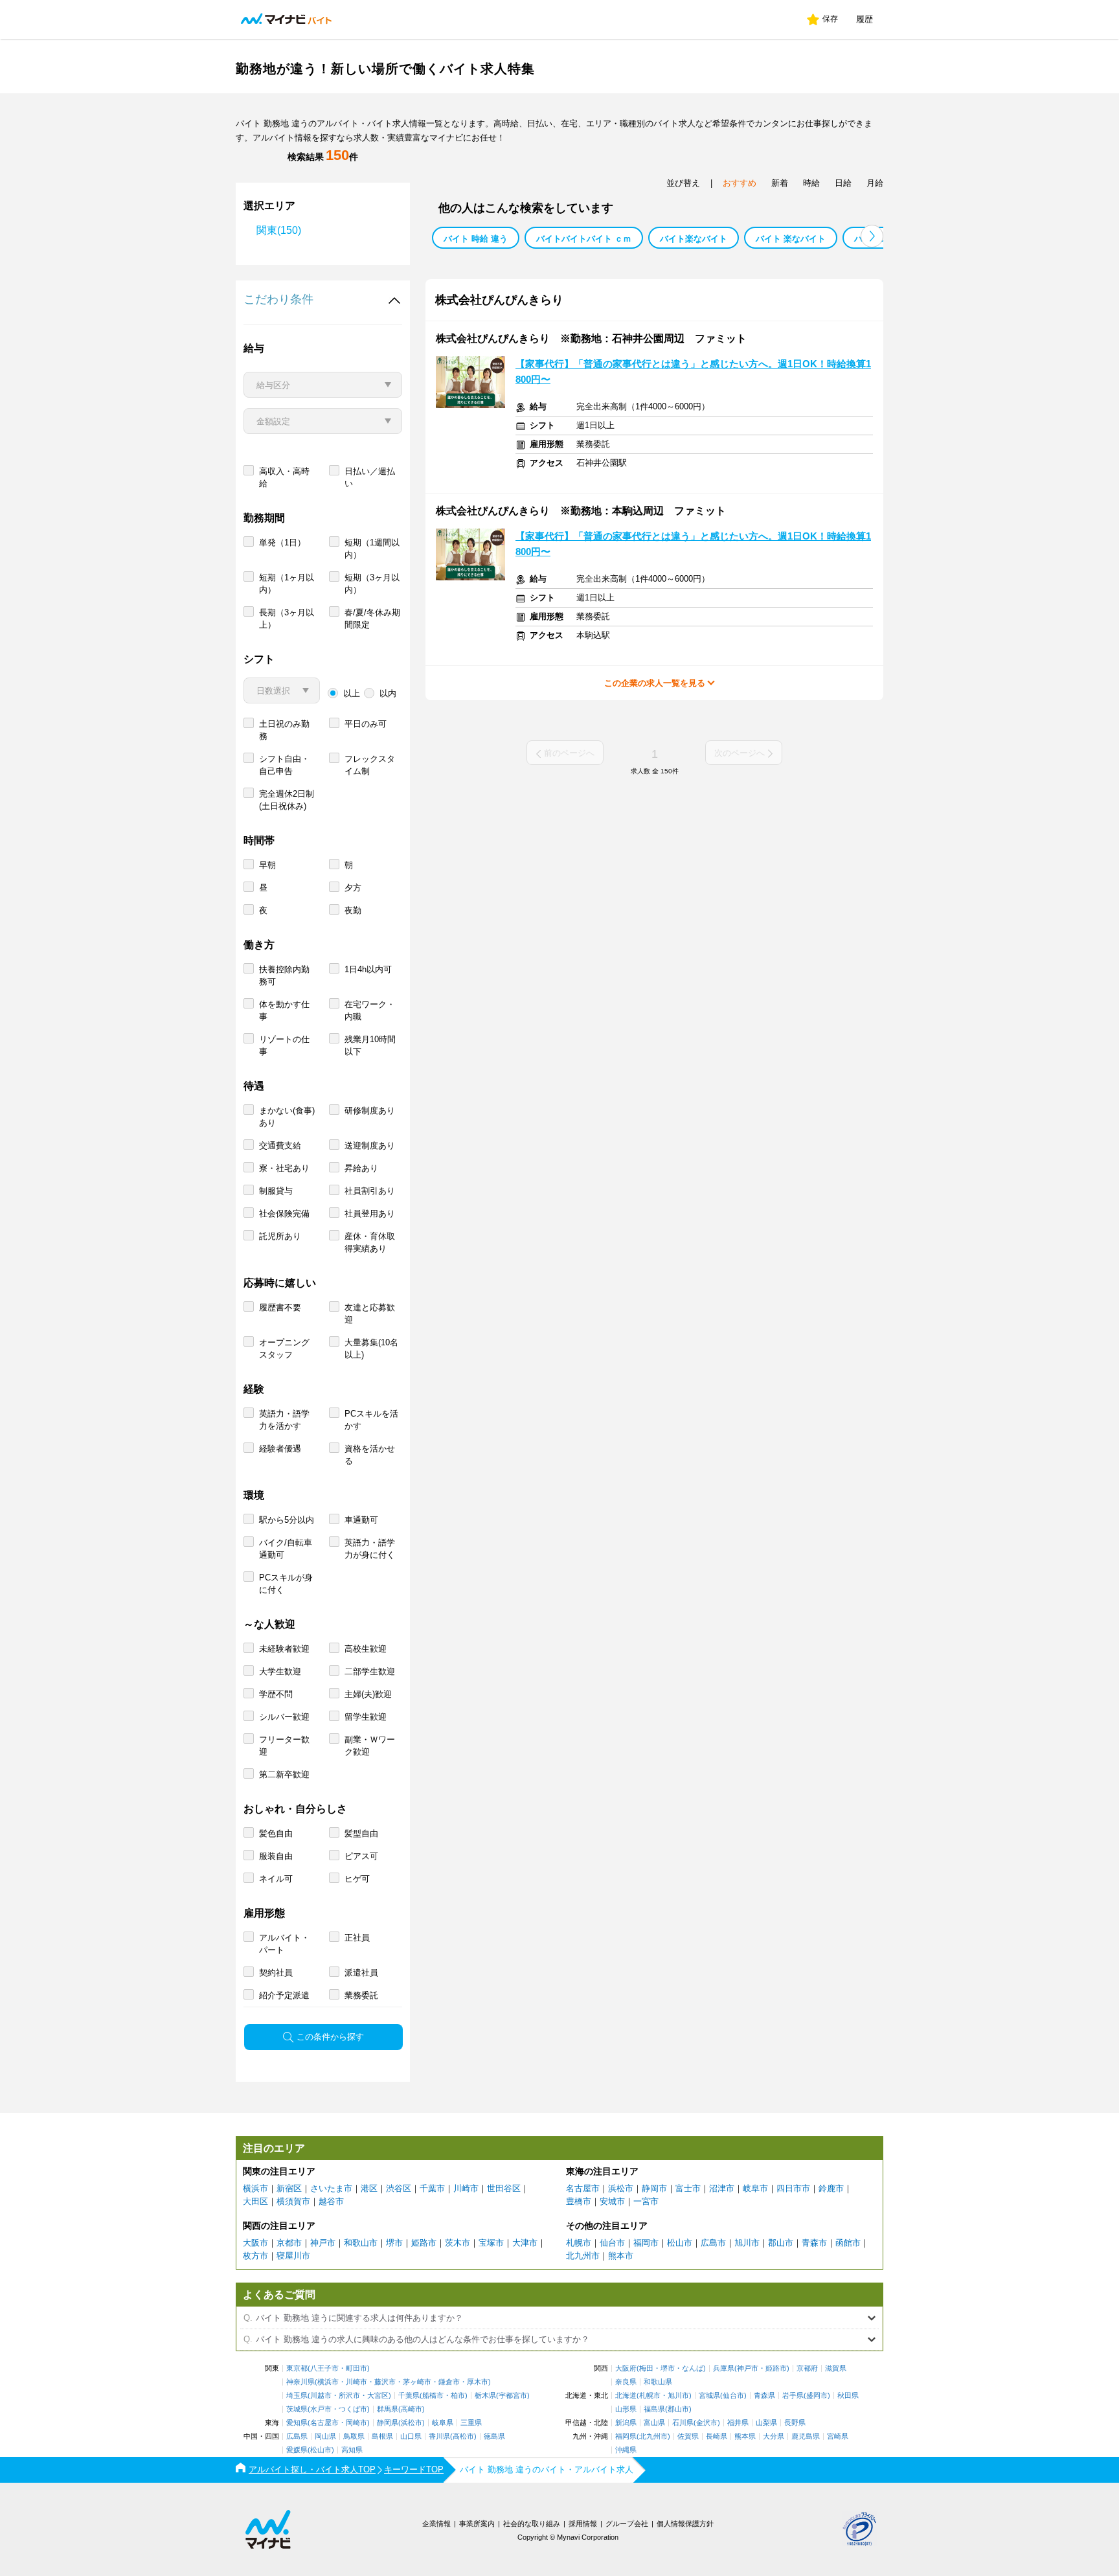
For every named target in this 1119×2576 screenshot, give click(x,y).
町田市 (356, 2368)
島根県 (382, 2436)
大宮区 (378, 2396)
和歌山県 (658, 2382)
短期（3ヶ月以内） (372, 584)
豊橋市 (579, 2201)
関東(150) (279, 230)
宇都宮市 (513, 2396)
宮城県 (709, 2396)
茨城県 (297, 2409)
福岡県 (626, 2436)
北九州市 (583, 2256)
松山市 (680, 2243)
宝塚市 (491, 2243)
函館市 (848, 2243)
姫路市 (424, 2243)
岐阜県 (443, 2423)
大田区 (255, 2201)
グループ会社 (627, 2524)
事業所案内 (477, 2524)
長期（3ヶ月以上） (287, 619)
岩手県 (793, 2396)
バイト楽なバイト (694, 239)
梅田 (646, 2368)
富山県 (654, 2423)
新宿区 (289, 2188)
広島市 (713, 2243)
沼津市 (722, 2188)
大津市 (525, 2243)
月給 (875, 183)
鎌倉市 (449, 2382)
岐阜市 (755, 2188)
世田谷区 (504, 2188)
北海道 (626, 2396)
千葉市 (432, 2188)
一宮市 (646, 2201)
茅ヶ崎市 (417, 2382)
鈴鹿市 (831, 2188)
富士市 (688, 2188)
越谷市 (331, 2201)
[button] (872, 236)
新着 (780, 183)
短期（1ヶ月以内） (287, 584)
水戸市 (321, 2409)
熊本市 (621, 2256)
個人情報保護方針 (685, 2524)
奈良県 (626, 2382)
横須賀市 (293, 2201)
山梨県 (766, 2423)
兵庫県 (724, 2368)
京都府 (807, 2368)
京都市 (289, 2243)
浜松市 (621, 2188)
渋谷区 (399, 2188)
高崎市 (412, 2409)
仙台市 (612, 2243)
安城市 (612, 2201)
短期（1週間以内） (372, 549)
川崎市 (466, 2188)
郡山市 (781, 2243)
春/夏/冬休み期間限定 (372, 619)
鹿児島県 (806, 2436)
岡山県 (325, 2436)
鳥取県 (354, 2436)
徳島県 (494, 2436)
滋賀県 (836, 2368)
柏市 (458, 2396)
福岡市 (646, 2243)
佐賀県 (688, 2436)
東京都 (297, 2368)
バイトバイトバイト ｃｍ (584, 239)
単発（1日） (282, 542)
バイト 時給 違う (476, 239)
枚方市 (255, 2256)
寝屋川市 (293, 2256)
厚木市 (478, 2382)
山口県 (411, 2436)
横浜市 (255, 2188)
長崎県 (717, 2436)
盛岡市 (817, 2396)
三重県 (471, 2423)
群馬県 (388, 2409)
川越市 (321, 2396)
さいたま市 (331, 2188)
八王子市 (324, 2368)
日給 (843, 183)
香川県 (439, 2436)
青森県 (764, 2396)
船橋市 (433, 2396)
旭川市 (747, 2243)
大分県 (774, 2436)
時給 (811, 183)
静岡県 (388, 2423)
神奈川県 (300, 2382)
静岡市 (654, 2188)
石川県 (683, 2423)
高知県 (352, 2450)
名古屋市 (583, 2188)
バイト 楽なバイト (791, 239)
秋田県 (848, 2396)
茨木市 (458, 2243)
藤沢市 (385, 2382)
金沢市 (707, 2423)
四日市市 (793, 2188)
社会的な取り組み (532, 2524)
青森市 (814, 2243)
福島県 (654, 2409)
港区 (369, 2188)
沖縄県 (626, 2450)
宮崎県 (838, 2436)
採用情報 (583, 2524)
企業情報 (436, 2524)
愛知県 (297, 2423)
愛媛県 (297, 2450)
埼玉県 (297, 2396)
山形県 (626, 2409)
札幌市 (579, 2243)
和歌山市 (361, 2243)
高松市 (463, 2436)
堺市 (394, 2243)
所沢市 (349, 2396)
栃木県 (485, 2396)
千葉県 (409, 2396)
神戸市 (323, 2243)
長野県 (795, 2423)
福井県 (738, 2423)
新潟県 (626, 2423)
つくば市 (353, 2409)
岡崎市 (356, 2423)
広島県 (297, 2436)
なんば (693, 2368)
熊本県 (745, 2436)
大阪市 (255, 2243)
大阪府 (626, 2368)
